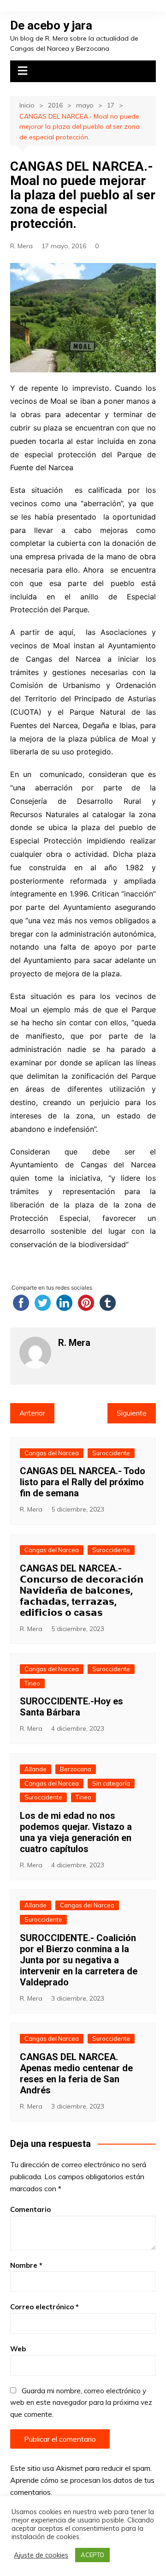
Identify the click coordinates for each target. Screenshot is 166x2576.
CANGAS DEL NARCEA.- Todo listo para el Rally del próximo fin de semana (83, 1482)
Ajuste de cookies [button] (41, 2555)
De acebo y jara (51, 25)
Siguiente (132, 1413)
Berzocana (76, 1769)
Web (18, 2349)
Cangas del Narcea (52, 1453)
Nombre (26, 2265)
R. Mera (21, 246)
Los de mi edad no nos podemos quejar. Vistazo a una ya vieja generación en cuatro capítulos (76, 1832)
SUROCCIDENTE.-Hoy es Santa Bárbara (71, 1707)
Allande (36, 1769)
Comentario (30, 2209)
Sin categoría (111, 1783)
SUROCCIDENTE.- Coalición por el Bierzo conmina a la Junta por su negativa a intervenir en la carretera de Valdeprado (79, 1960)
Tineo (32, 1683)
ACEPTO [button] (92, 2555)
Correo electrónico (44, 2307)
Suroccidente (111, 1453)
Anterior (32, 1413)
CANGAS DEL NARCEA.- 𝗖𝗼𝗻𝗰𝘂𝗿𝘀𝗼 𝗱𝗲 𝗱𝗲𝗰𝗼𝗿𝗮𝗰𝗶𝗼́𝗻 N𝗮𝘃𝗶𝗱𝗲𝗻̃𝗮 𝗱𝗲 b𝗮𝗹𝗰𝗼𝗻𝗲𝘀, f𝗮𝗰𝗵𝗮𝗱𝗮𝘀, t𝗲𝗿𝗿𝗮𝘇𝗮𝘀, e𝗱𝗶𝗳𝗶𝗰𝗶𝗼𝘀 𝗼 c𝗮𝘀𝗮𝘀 (82, 1590)
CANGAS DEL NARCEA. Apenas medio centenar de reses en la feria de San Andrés (76, 2074)
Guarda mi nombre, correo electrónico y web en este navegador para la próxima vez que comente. (81, 2403)
